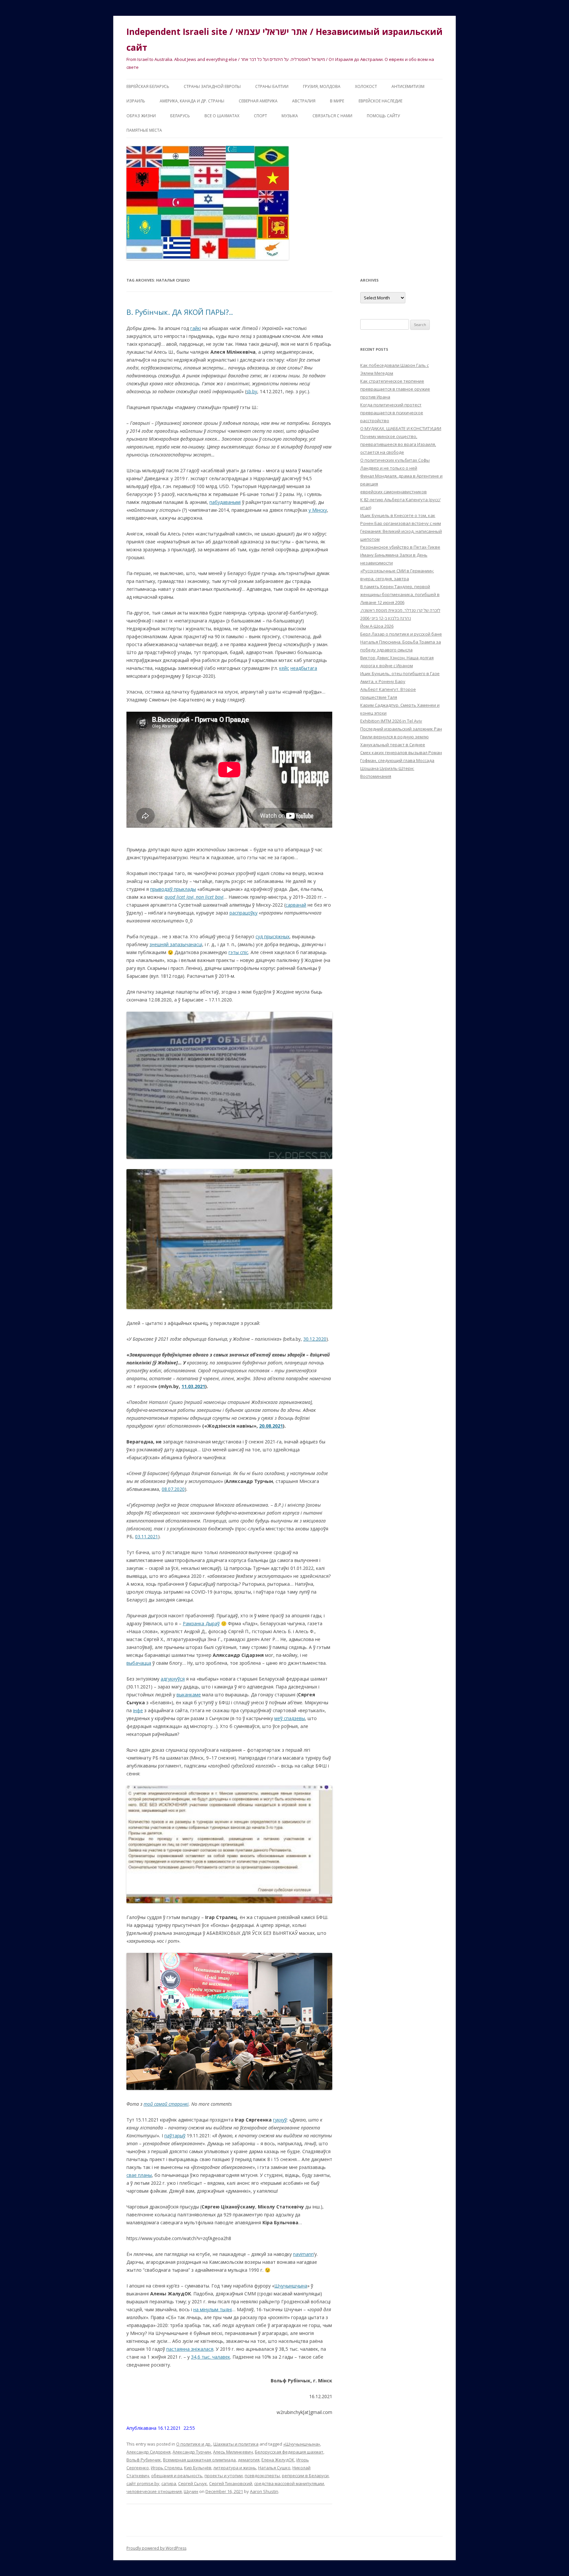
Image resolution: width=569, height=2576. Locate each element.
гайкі (196, 328)
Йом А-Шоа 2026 (377, 626)
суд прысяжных (272, 936)
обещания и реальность (177, 2476)
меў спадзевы (290, 1718)
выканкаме (189, 1695)
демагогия (249, 2460)
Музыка (290, 116)
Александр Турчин (192, 2452)
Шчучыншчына (291, 2286)
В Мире (337, 101)
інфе (138, 1710)
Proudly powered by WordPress (156, 2548)
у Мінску (318, 510)
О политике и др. (194, 2444)
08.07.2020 (173, 1489)
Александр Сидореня (149, 2452)
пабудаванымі (225, 502)
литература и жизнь (235, 2468)
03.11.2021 (147, 1536)
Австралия (304, 101)
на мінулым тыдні (213, 2309)
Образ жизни (141, 116)
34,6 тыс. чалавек (211, 2357)
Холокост (366, 86)
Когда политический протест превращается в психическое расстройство (392, 413)
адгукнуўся (173, 1679)
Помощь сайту (383, 116)
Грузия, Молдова (322, 86)
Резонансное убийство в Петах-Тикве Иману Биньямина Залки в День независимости (400, 555)
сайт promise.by (143, 2483)
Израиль (136, 101)
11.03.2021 (193, 1386)
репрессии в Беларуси (305, 2476)
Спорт (260, 116)
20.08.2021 (271, 1426)
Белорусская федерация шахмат (289, 2452)
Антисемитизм (408, 86)
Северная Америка (258, 101)
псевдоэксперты (262, 2476)
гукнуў (280, 2120)
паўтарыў (175, 2136)
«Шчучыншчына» (302, 2444)
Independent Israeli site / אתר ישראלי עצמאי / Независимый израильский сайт (284, 40)
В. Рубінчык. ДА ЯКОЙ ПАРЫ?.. (180, 312)
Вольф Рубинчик (144, 2460)
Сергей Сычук (193, 2483)
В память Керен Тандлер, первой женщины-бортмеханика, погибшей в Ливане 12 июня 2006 (400, 594)
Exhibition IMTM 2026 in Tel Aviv (391, 721)
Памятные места (144, 130)
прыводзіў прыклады (173, 889)
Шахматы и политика (236, 2444)
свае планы (139, 2175)
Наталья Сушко (274, 2468)
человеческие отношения (154, 2491)
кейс (284, 668)
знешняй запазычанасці (176, 944)
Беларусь (180, 116)
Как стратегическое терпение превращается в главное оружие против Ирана (395, 389)
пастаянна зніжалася (190, 2349)
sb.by (252, 391)
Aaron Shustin (264, 2491)
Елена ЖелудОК (278, 2460)
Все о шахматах (222, 116)
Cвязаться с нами (332, 116)
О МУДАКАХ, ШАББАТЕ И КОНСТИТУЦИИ (401, 428)
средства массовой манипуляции (289, 2483)
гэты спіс (238, 952)
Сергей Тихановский (231, 2483)
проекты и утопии (224, 2476)
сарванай (296, 905)
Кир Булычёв (198, 2468)
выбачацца (139, 1663)
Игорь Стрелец (166, 2468)
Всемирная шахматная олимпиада (199, 2460)
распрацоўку (244, 913)
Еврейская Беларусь (148, 86)
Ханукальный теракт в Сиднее (393, 745)
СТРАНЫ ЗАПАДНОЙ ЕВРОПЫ (212, 86)
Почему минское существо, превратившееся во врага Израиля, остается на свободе (398, 444)
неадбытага (304, 668)
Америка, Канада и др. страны (192, 101)
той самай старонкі (166, 2104)
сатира (169, 2483)
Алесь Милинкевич (233, 2452)
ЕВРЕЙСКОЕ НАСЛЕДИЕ (380, 101)
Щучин (191, 2491)
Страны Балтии (272, 86)
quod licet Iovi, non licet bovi (194, 897)
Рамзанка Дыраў (201, 1623)
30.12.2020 (315, 1339)
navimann (303, 2254)
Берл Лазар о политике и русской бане (401, 634)
